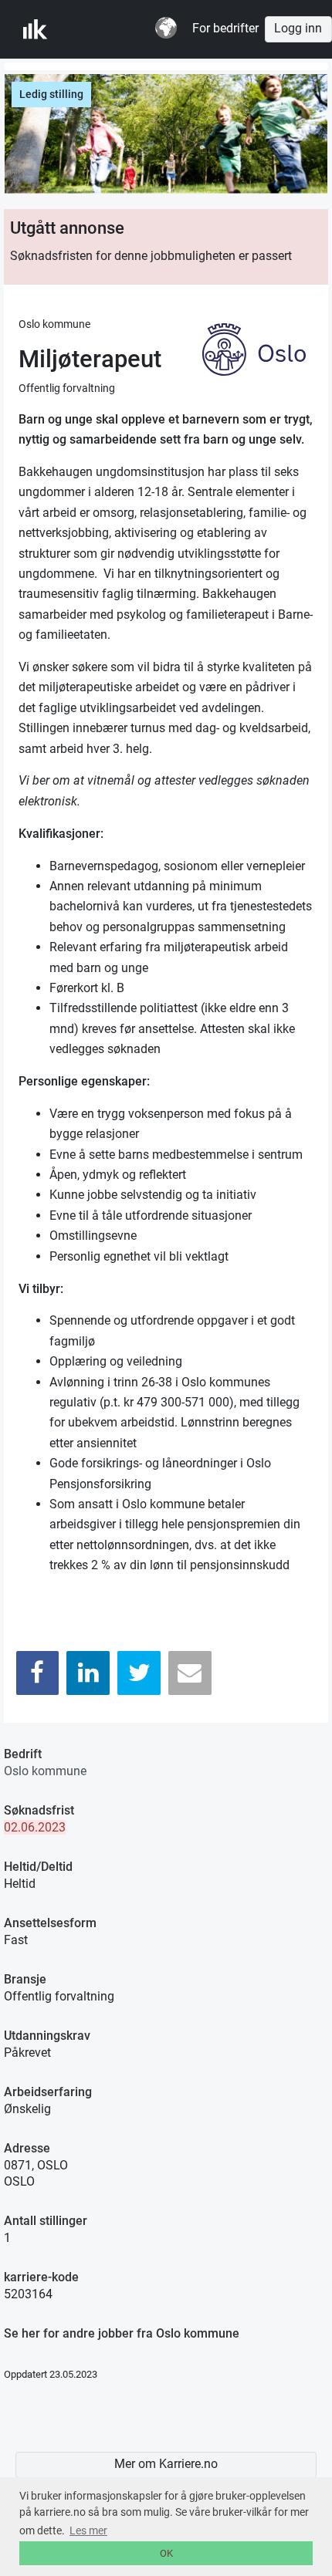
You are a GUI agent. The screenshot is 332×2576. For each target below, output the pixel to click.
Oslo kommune (45, 1771)
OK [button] (166, 2553)
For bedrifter (225, 29)
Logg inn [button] (298, 29)
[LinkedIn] (88, 1673)
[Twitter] (139, 1673)
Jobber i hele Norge (99, 29)
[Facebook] (38, 1673)
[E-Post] (190, 1673)
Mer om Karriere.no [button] (166, 2464)
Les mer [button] (88, 2530)
